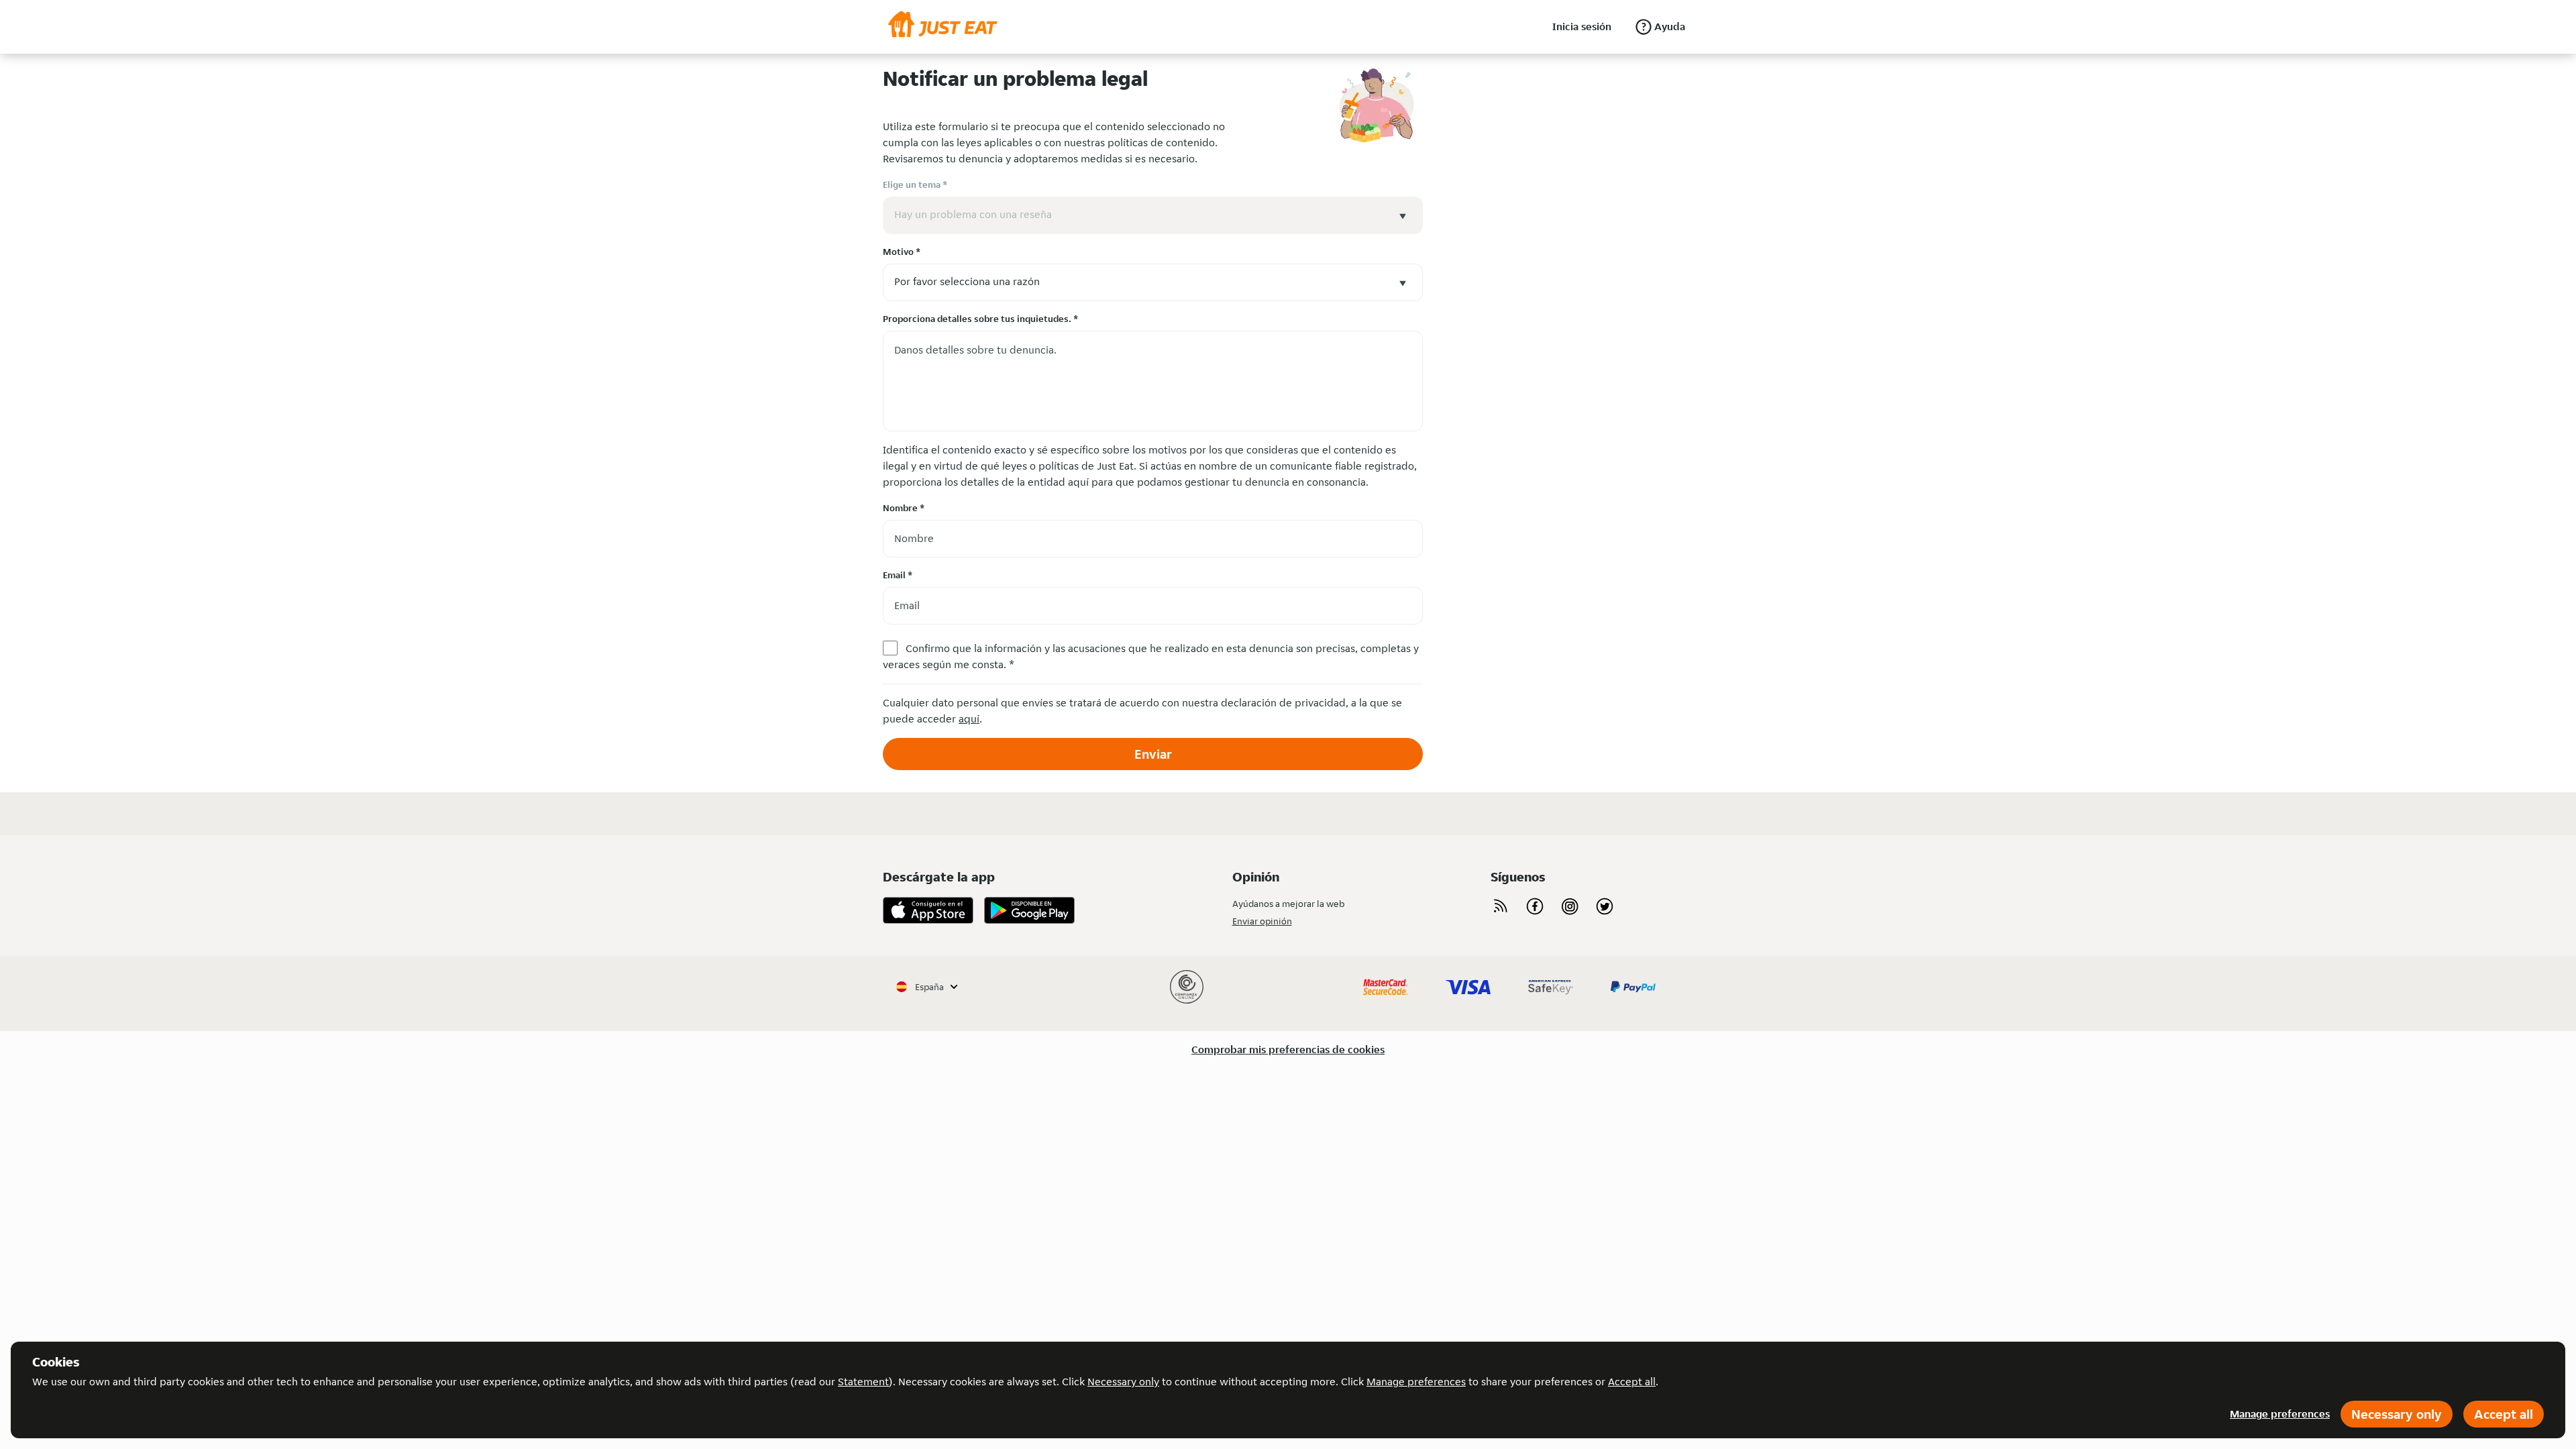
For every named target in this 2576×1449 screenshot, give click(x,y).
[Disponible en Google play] (1029, 910)
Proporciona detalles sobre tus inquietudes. (980, 319)
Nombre (904, 508)
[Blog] (1500, 906)
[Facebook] (1535, 906)
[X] (1605, 906)
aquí (969, 719)
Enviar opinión (1262, 921)
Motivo (902, 252)
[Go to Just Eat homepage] (943, 27)
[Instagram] (1570, 906)
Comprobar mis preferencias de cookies (1288, 1050)
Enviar (1153, 754)
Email (898, 575)
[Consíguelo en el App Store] (928, 910)
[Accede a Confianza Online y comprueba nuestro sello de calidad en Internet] (1187, 987)
